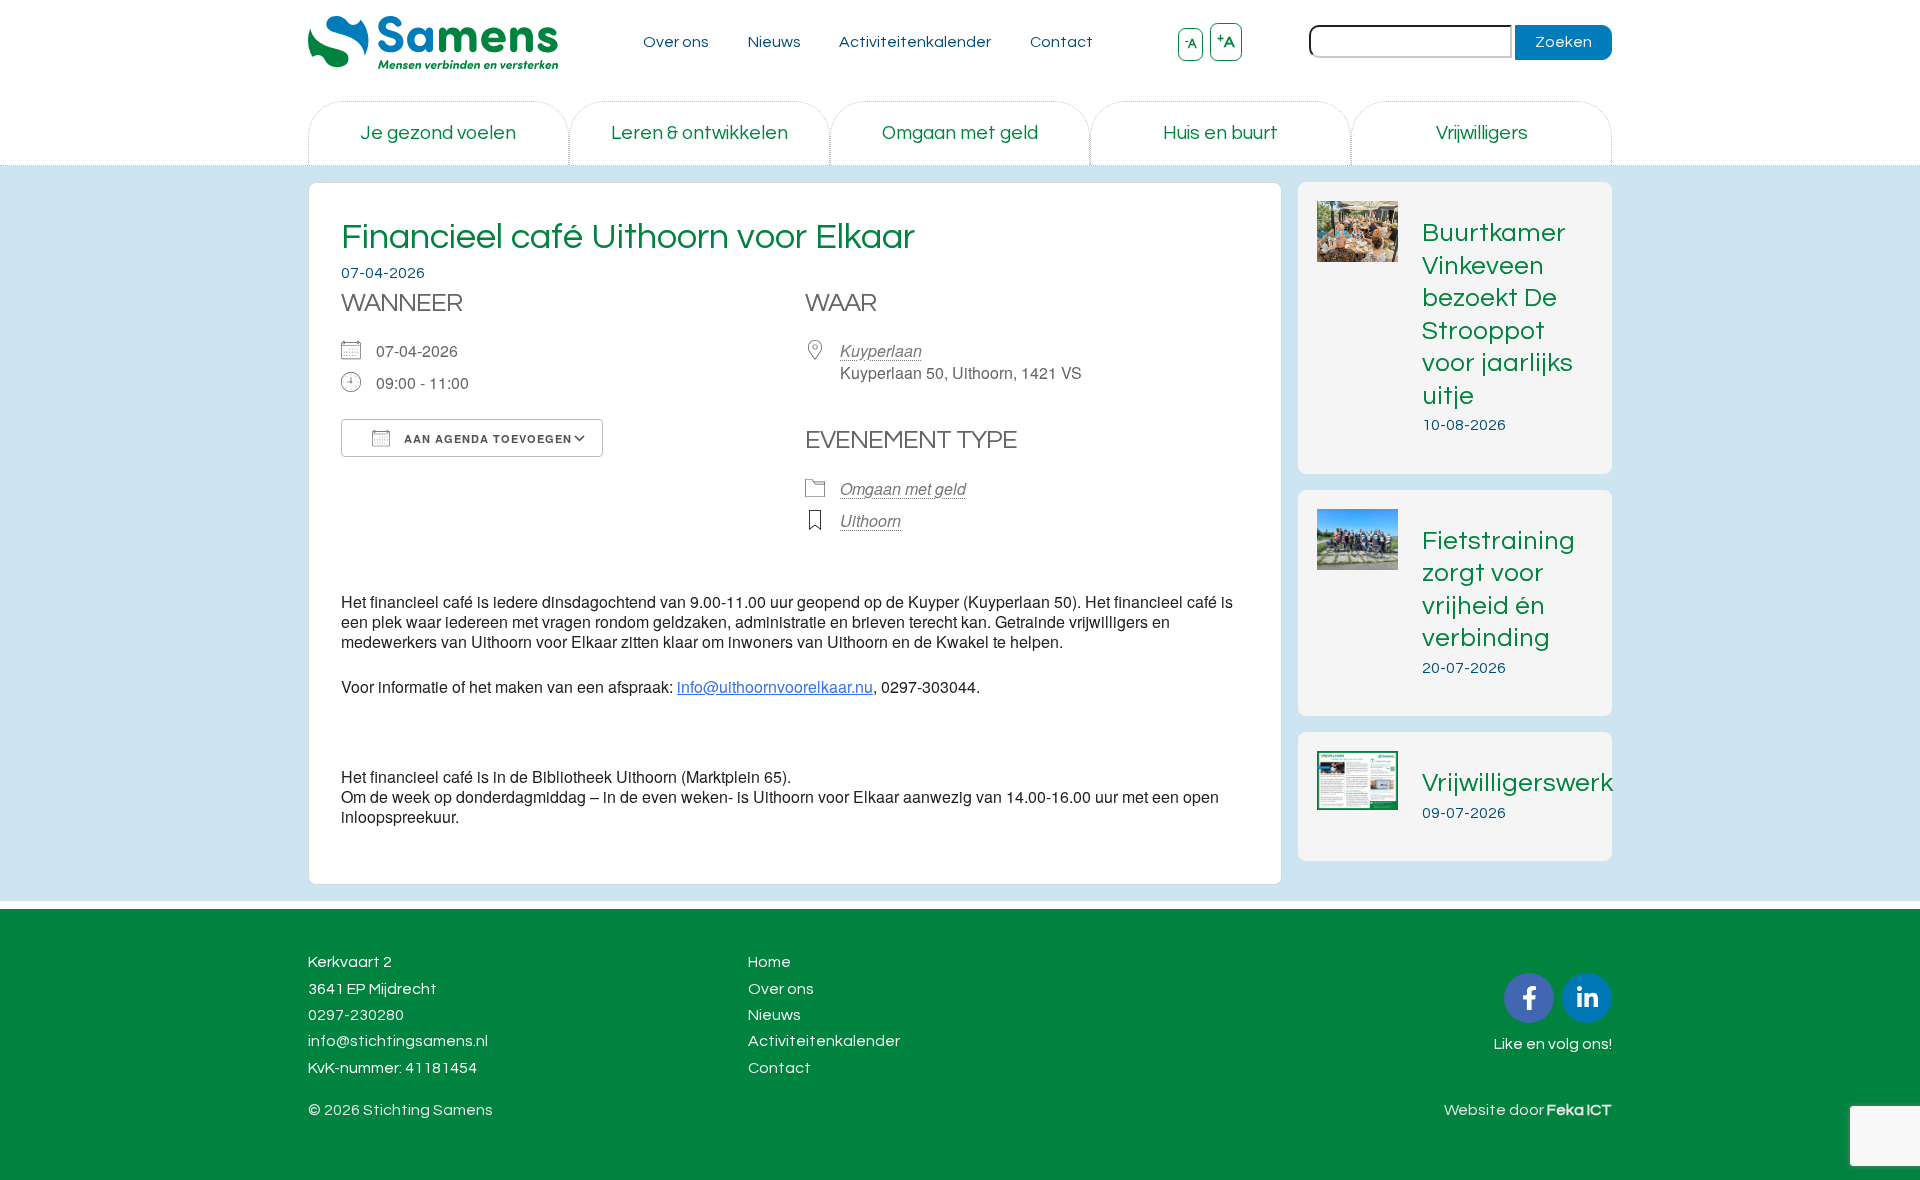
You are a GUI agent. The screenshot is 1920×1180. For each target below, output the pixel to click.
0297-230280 (356, 1015)
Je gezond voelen (438, 133)
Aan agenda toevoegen (486, 438)
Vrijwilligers (1482, 133)
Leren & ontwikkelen (699, 133)
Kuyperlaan (881, 350)
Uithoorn (870, 520)
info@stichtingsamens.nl (398, 1041)
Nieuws (774, 42)
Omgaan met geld (960, 133)
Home (769, 962)
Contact (1061, 42)
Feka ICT (1579, 1110)
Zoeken (1563, 42)
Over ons (676, 42)
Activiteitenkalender (915, 42)
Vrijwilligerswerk (1517, 783)
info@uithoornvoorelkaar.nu (775, 686)
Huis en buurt (1220, 133)
